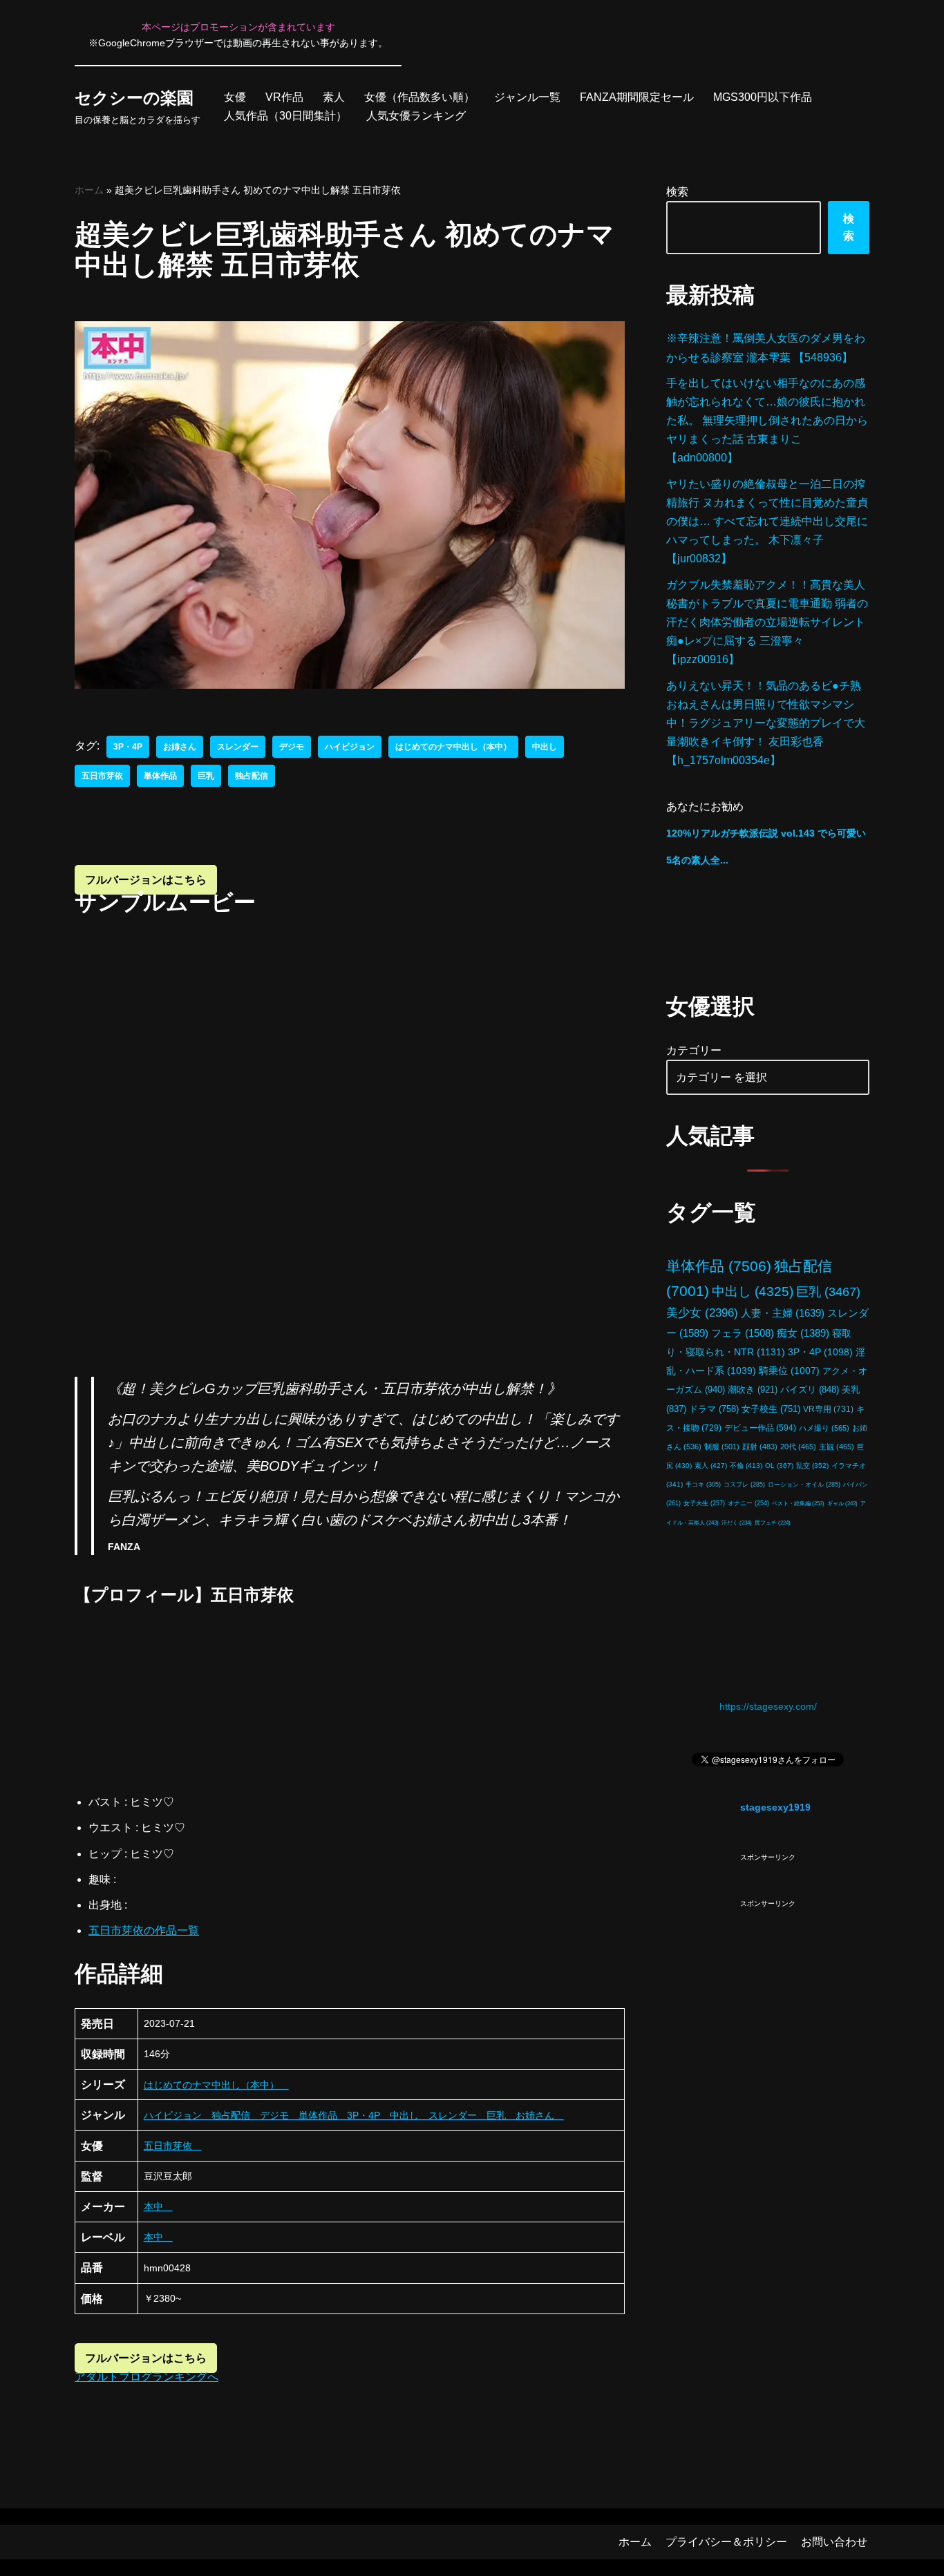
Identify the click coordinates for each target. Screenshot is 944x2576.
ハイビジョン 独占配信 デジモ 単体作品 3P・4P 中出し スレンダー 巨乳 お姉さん (354, 2115)
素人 (334, 97)
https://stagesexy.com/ (768, 1706)
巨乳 (206, 776)
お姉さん (180, 747)
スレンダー (238, 747)
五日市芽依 (102, 776)
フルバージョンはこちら (146, 880)
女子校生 (771, 1409)
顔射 (760, 1447)
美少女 (702, 1313)
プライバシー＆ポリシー (726, 2542)
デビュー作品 (760, 1428)
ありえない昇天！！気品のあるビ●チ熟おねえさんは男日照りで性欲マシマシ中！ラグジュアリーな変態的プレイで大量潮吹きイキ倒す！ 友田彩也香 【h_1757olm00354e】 (766, 723)
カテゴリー (694, 1050)
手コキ (703, 1485)
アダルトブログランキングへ (147, 2377)
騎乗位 (789, 1371)
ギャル (842, 1503)
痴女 (803, 1333)
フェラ (743, 1333)
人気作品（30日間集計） (285, 116)
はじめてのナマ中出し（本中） (453, 747)
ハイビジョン (350, 747)
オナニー (748, 1503)
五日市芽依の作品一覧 (144, 1930)
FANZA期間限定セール (637, 97)
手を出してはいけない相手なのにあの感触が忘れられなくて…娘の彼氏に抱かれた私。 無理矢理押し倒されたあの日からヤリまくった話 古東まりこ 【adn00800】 (767, 421)
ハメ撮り (824, 1428)
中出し (545, 747)
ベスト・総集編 (798, 1503)
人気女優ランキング (416, 116)
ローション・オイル (804, 1485)
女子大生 (704, 1503)
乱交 (812, 1466)
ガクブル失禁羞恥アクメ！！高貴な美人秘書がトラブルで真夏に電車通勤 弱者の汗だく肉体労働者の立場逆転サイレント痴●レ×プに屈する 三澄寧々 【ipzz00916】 (767, 622)
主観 (837, 1447)
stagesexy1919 (775, 1807)
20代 (798, 1447)
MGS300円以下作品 (763, 97)
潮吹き (753, 1390)
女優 (235, 97)
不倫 (746, 1466)
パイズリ (810, 1390)
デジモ (292, 747)
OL (779, 1466)
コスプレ (744, 1485)
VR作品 (284, 97)
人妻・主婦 (783, 1313)
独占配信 (252, 776)
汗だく (737, 1523)
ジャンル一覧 (527, 97)
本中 (158, 2206)
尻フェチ (773, 1523)
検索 (677, 192)
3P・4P (128, 747)
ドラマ (714, 1409)
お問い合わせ (834, 2542)
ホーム (89, 190)
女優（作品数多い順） (419, 97)
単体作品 (160, 776)
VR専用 (828, 1409)
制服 (722, 1447)
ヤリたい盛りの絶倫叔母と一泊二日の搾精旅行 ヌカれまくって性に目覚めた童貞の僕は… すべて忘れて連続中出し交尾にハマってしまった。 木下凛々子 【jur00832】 (767, 522)
